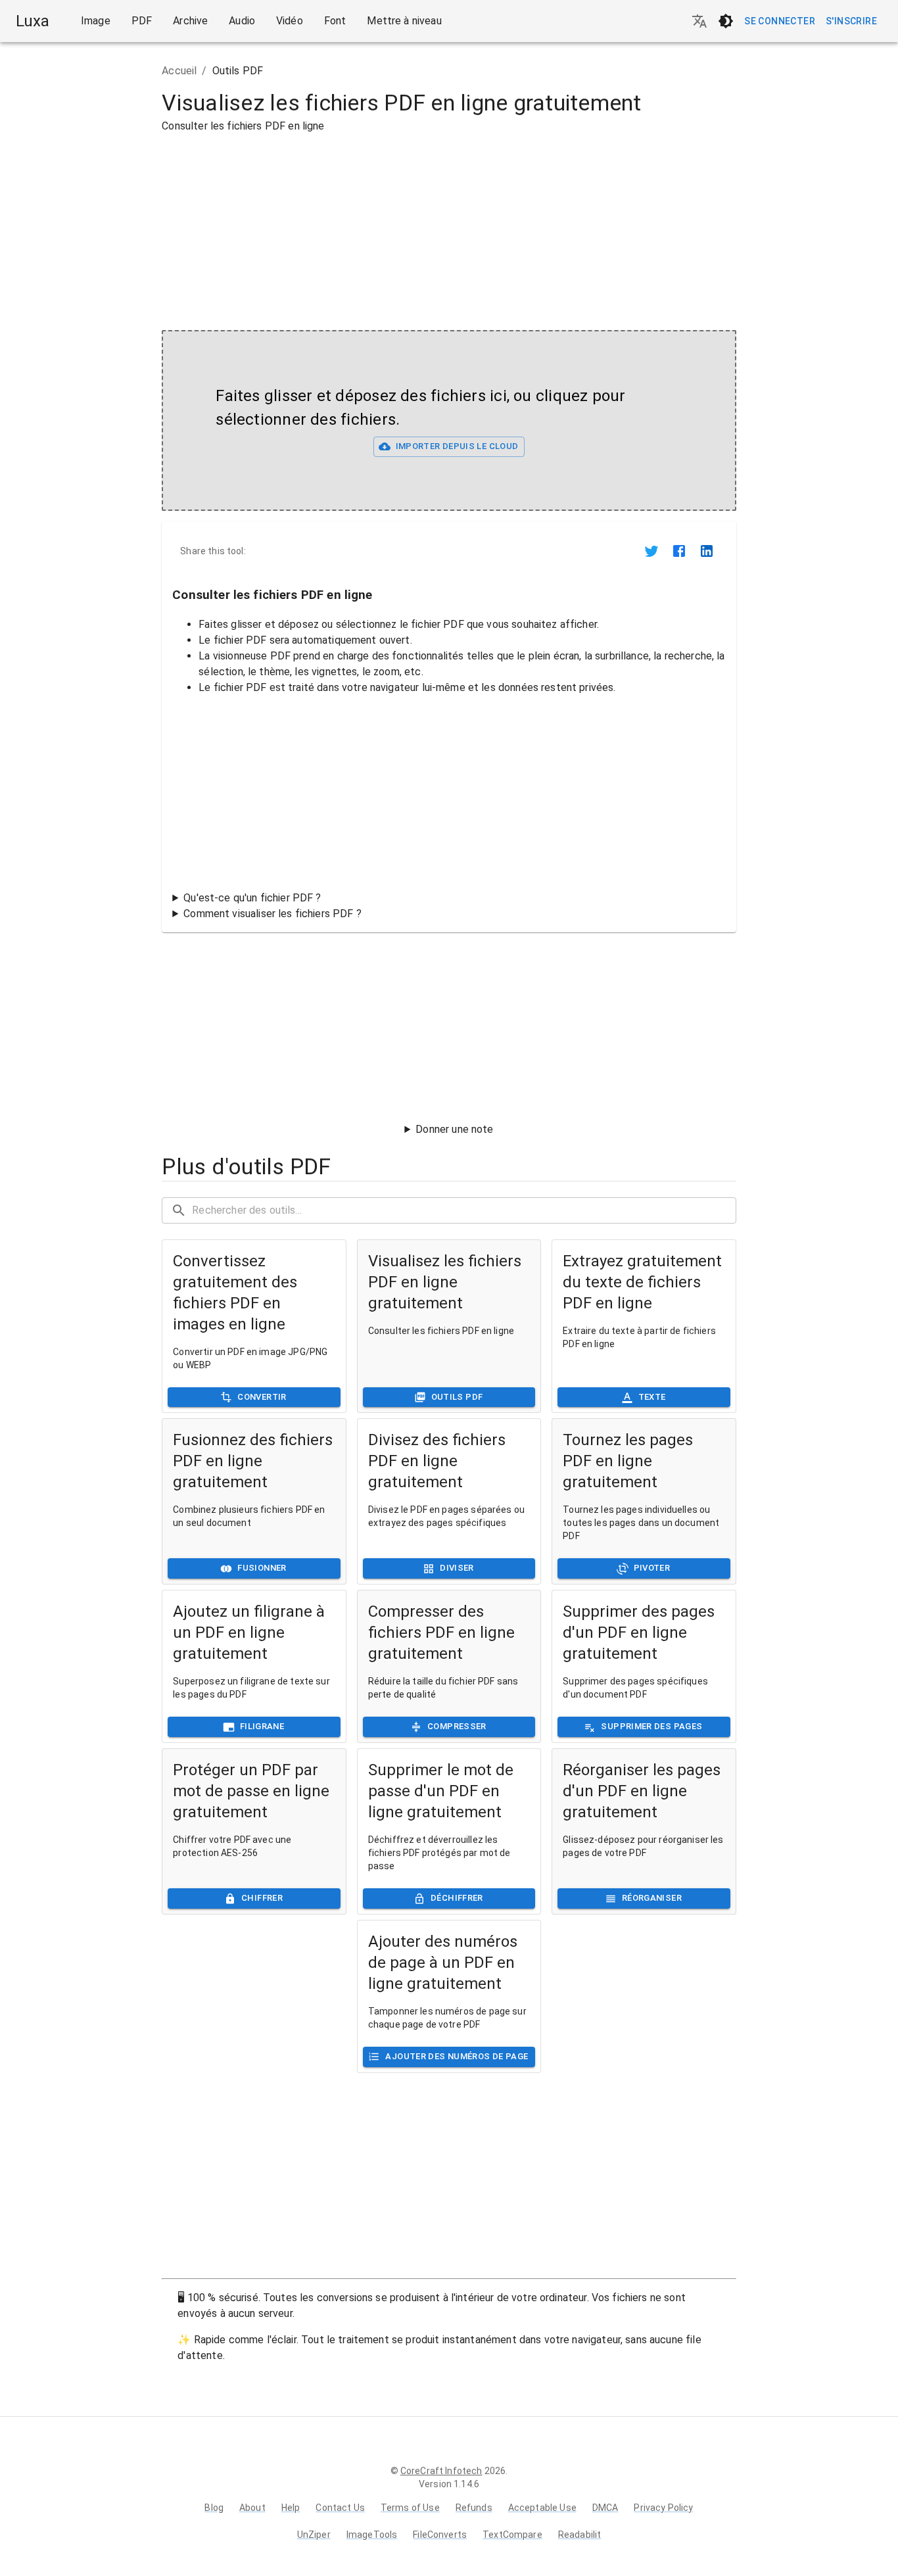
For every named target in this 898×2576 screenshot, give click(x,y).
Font (335, 21)
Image (96, 21)
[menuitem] (96, 21)
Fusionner (262, 1568)
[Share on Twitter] (651, 551)
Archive (190, 21)
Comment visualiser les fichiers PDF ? (272, 914)
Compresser (457, 1726)
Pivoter (652, 1568)
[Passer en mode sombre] (726, 21)
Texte (652, 1397)
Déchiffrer (457, 1898)
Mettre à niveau (404, 21)
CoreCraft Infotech (441, 2471)
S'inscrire (851, 21)
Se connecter (780, 21)
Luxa (33, 21)
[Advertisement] (83, 250)
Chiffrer (262, 1898)
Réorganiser (652, 1898)
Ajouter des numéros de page (457, 2056)
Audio (242, 21)
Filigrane (262, 1726)
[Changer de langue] (699, 21)
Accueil (179, 71)
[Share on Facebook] (679, 551)
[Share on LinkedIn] (707, 551)
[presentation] (449, 420)
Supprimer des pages (651, 1726)
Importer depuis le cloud (457, 446)
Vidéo (290, 21)
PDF (142, 21)
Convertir (262, 1397)
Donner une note (454, 1129)
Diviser (457, 1568)
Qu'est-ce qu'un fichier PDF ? (252, 898)
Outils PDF (457, 1397)
